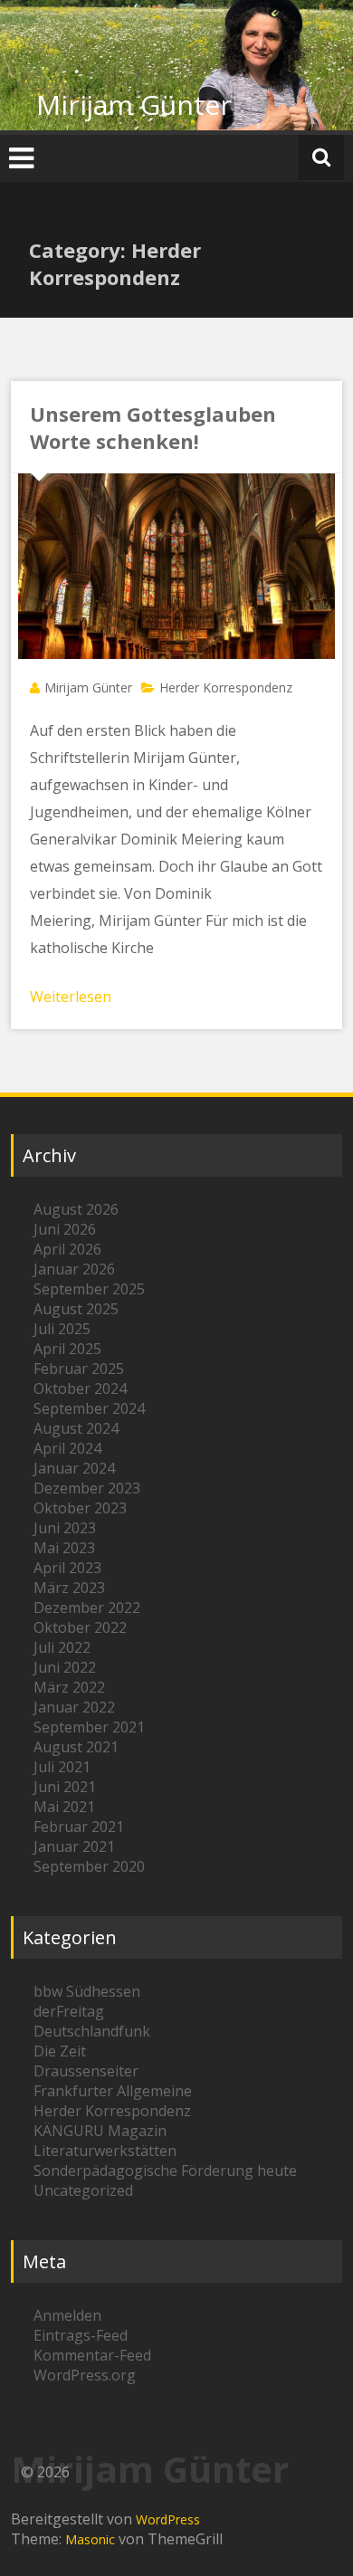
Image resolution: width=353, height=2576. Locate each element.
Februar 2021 (79, 1827)
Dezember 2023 (87, 1488)
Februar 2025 (79, 1369)
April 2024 (67, 1448)
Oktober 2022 (80, 1627)
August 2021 (76, 1747)
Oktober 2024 (80, 1388)
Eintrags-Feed (81, 2335)
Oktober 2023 (80, 1508)
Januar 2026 (74, 1269)
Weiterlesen (71, 997)
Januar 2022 (74, 1707)
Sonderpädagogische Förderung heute (165, 2171)
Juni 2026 (65, 1229)
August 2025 (76, 1309)
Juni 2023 (65, 1528)
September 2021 (89, 1727)
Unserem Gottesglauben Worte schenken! (153, 427)
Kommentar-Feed (92, 2355)
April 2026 (67, 1249)
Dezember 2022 (87, 1608)
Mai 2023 (64, 1548)
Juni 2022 (65, 1667)
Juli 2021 (62, 1767)
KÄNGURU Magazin (100, 2131)
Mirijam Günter (134, 105)
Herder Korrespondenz (226, 687)
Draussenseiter (86, 2071)
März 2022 (69, 1687)
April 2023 (67, 1568)
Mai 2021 (64, 1807)
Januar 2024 (74, 1468)
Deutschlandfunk (92, 2031)
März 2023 (69, 1588)
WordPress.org (85, 2375)
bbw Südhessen (87, 1991)
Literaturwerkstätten (105, 2151)
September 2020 (89, 1866)
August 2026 (76, 1209)
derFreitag (69, 2011)
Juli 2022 (62, 1647)
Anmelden (67, 2315)
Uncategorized (83, 2190)
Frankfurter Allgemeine (113, 2091)
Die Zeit (60, 2051)
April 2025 (67, 1349)
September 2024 (89, 1408)
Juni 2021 (65, 1787)
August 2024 (76, 1428)
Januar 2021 (74, 1846)
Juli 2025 (62, 1329)
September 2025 (89, 1289)
